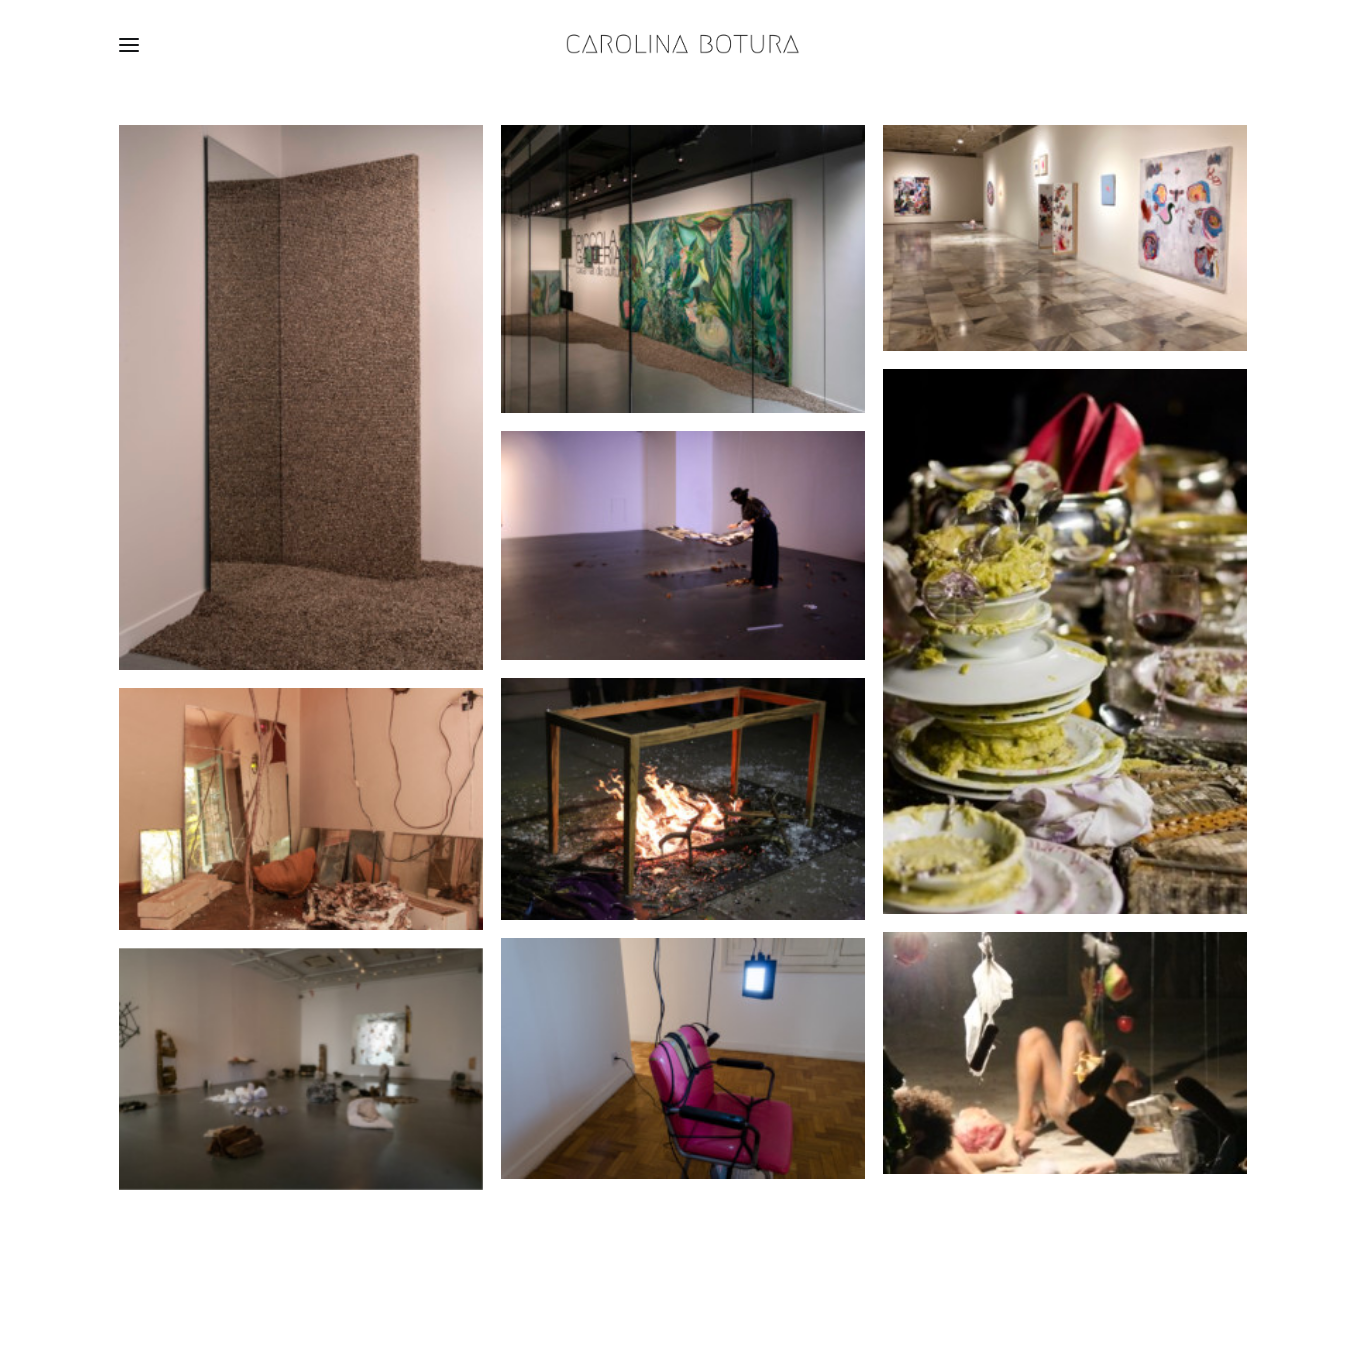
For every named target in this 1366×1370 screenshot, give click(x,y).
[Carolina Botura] (682, 44)
